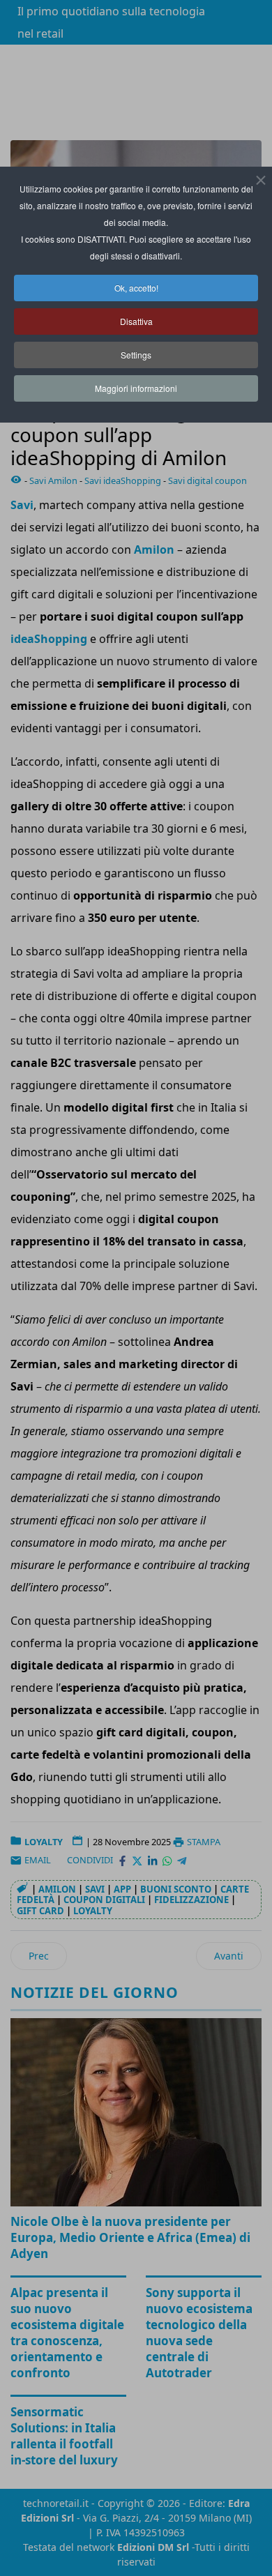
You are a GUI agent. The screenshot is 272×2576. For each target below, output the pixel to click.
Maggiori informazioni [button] (136, 388)
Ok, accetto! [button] (136, 288)
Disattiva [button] (136, 321)
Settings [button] (136, 355)
